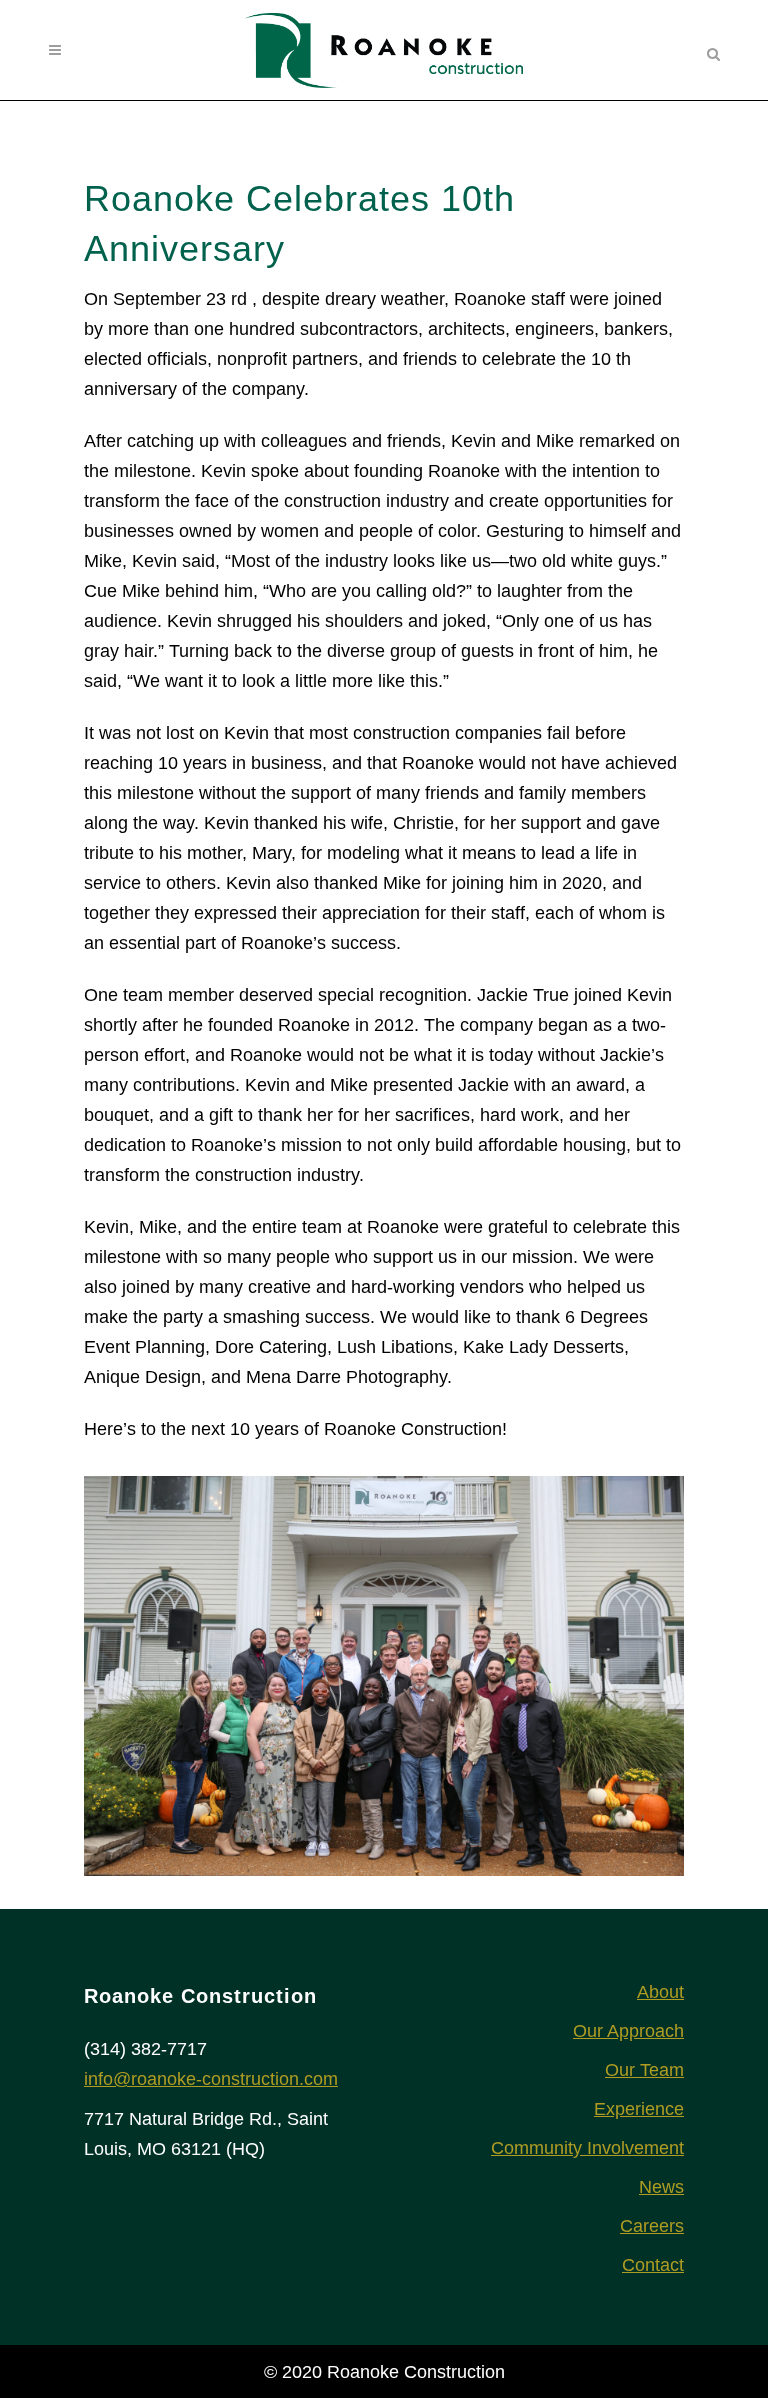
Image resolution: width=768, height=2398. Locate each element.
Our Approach (628, 2031)
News (661, 2187)
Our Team (644, 2070)
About (660, 1992)
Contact (653, 2265)
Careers (652, 2226)
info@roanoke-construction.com (211, 2079)
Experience (639, 2109)
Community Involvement (587, 2148)
